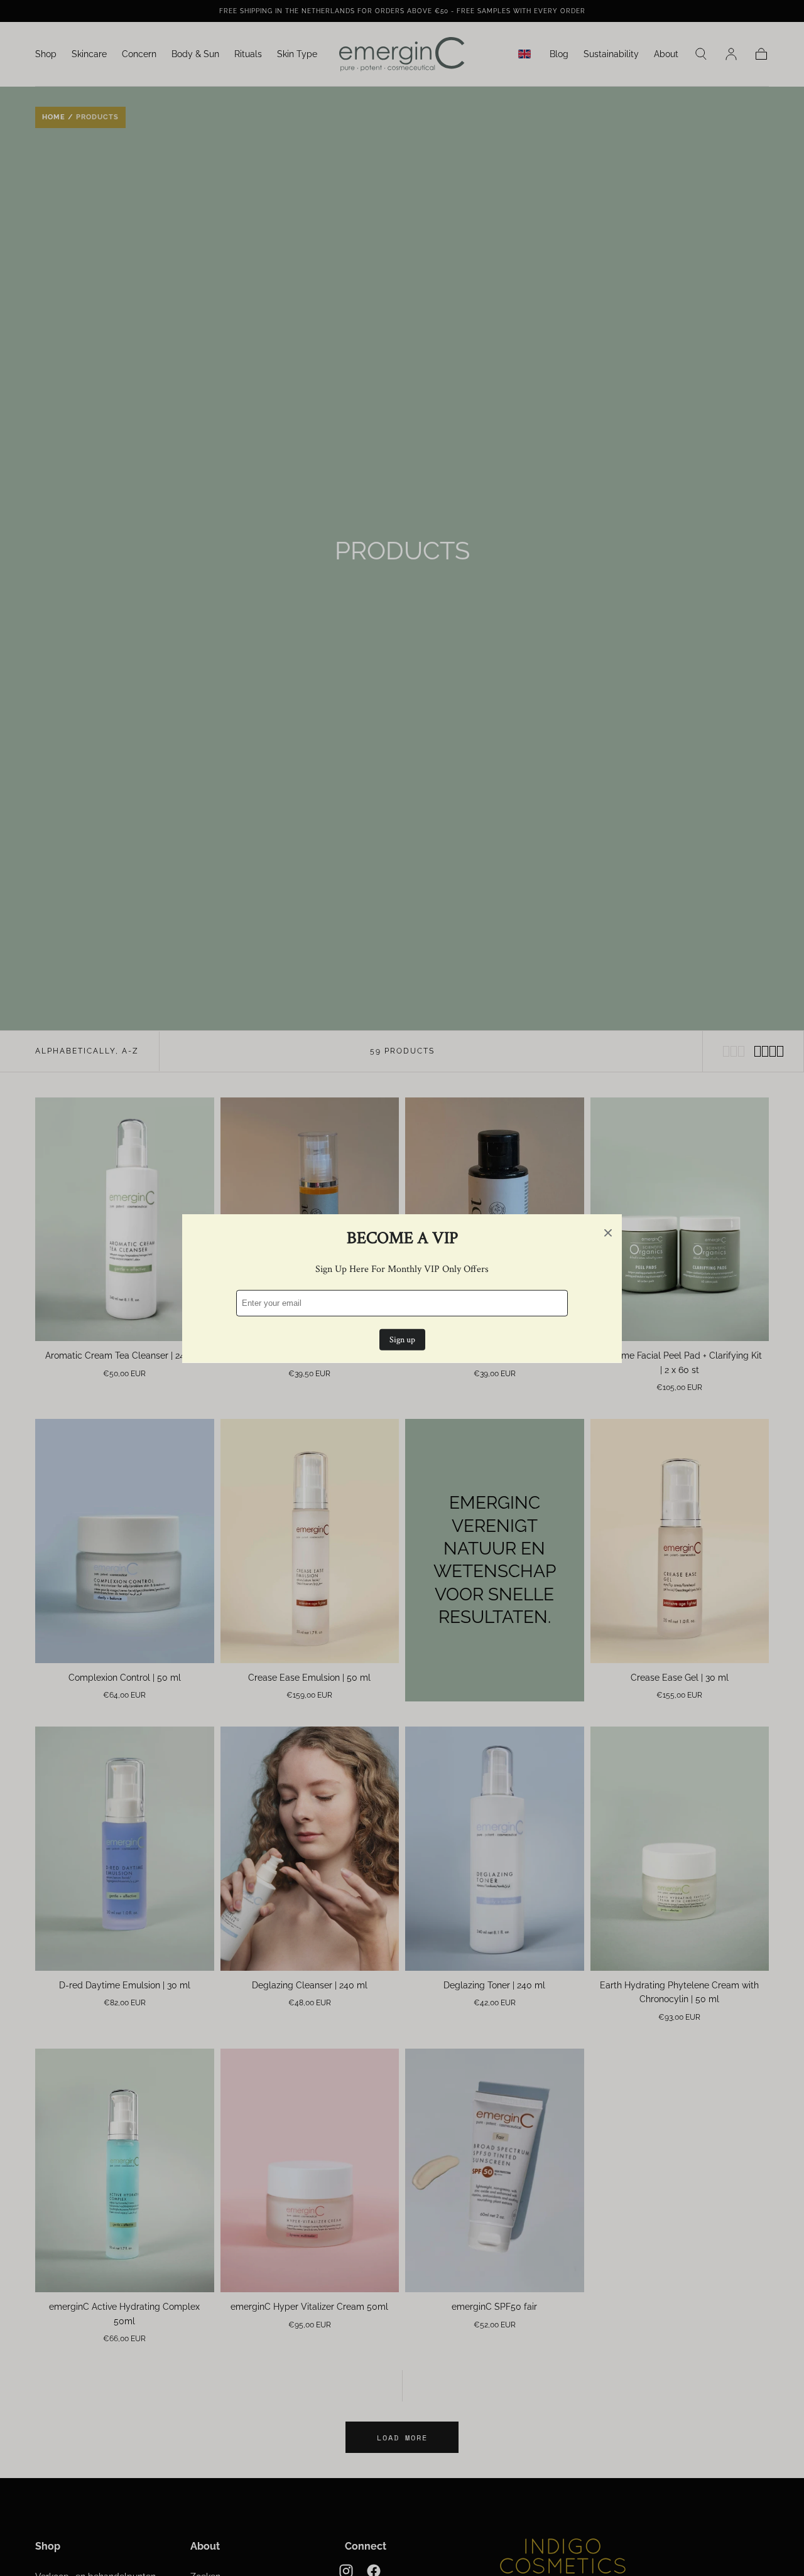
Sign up (402, 1339)
